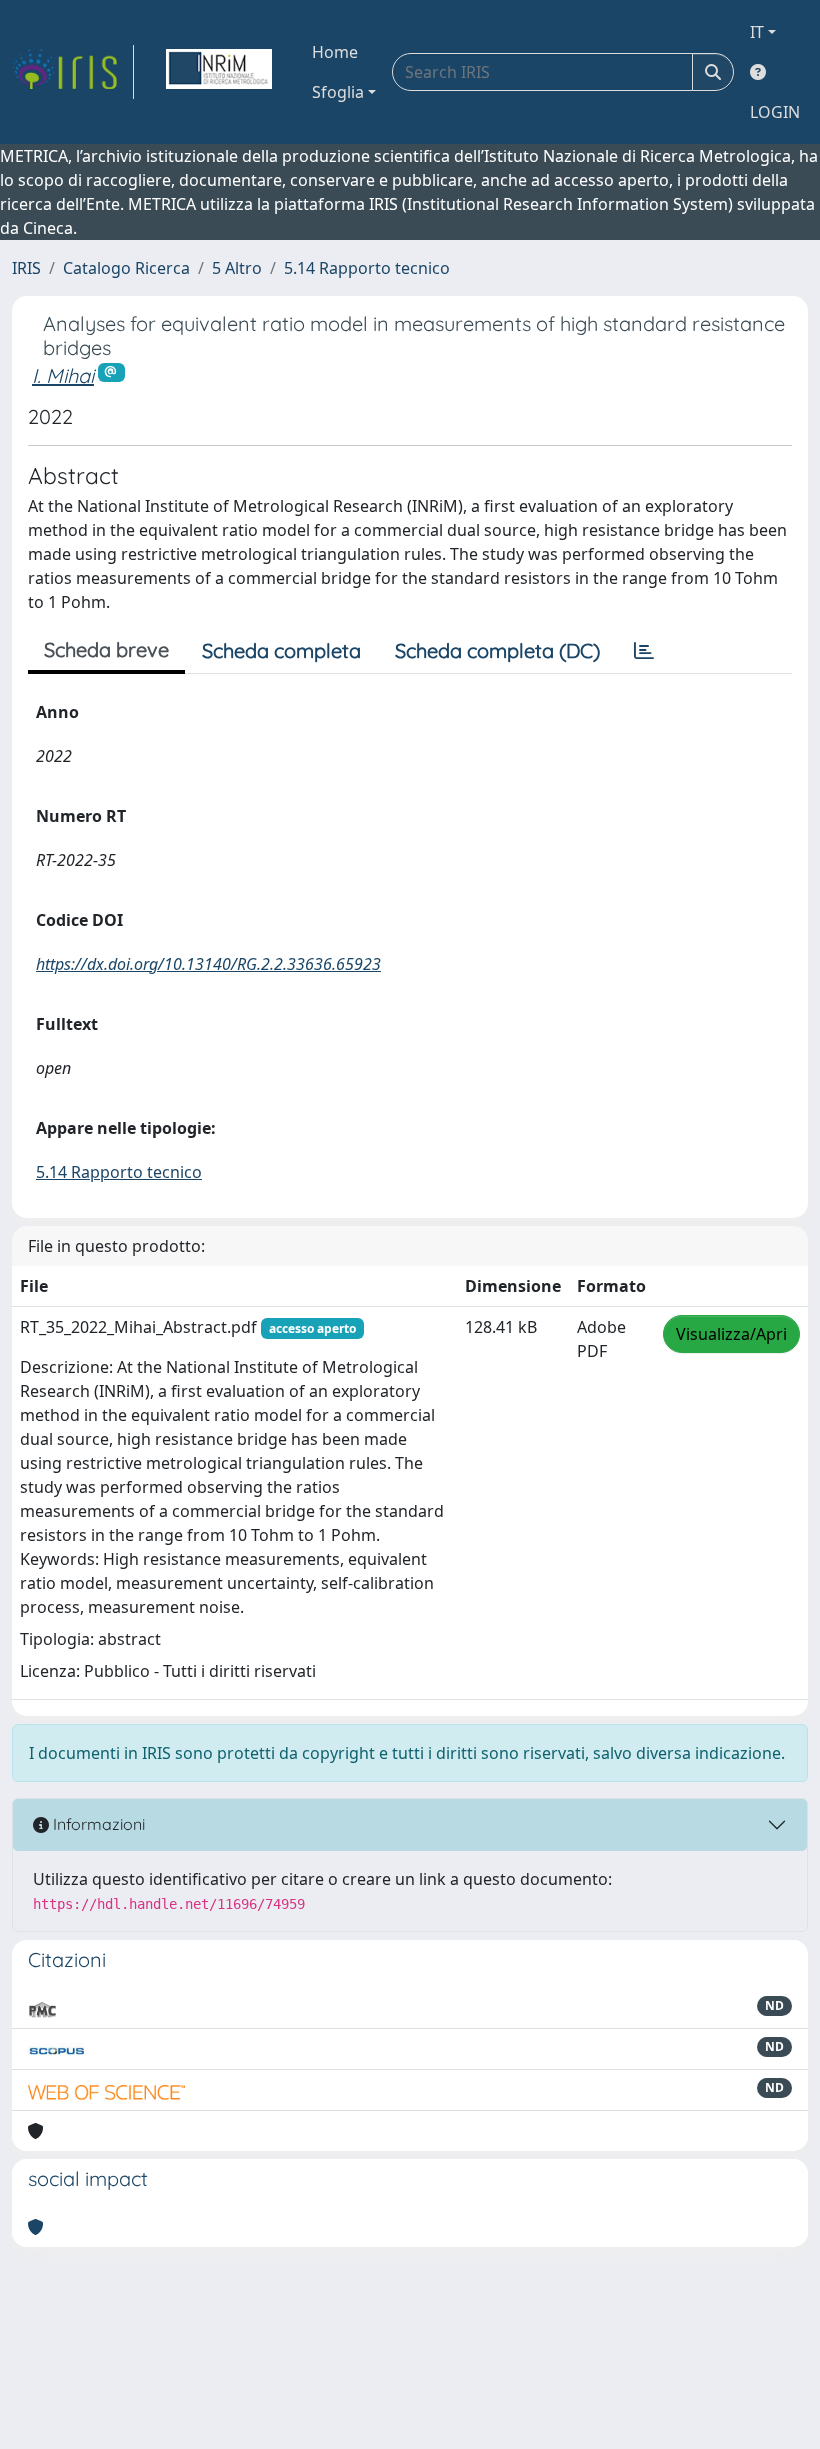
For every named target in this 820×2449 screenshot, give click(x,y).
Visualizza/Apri (731, 1334)
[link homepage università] (219, 72)
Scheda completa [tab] (281, 650)
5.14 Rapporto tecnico (367, 268)
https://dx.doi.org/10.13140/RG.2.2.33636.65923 (208, 964)
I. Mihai (63, 375)
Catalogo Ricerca (126, 268)
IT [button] (757, 32)
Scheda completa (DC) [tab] (497, 650)
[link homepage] (73, 72)
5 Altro (237, 268)
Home (335, 52)
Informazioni (97, 1824)
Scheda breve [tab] (106, 649)
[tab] (644, 651)
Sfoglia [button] (338, 92)
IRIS (26, 268)
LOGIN (775, 112)
